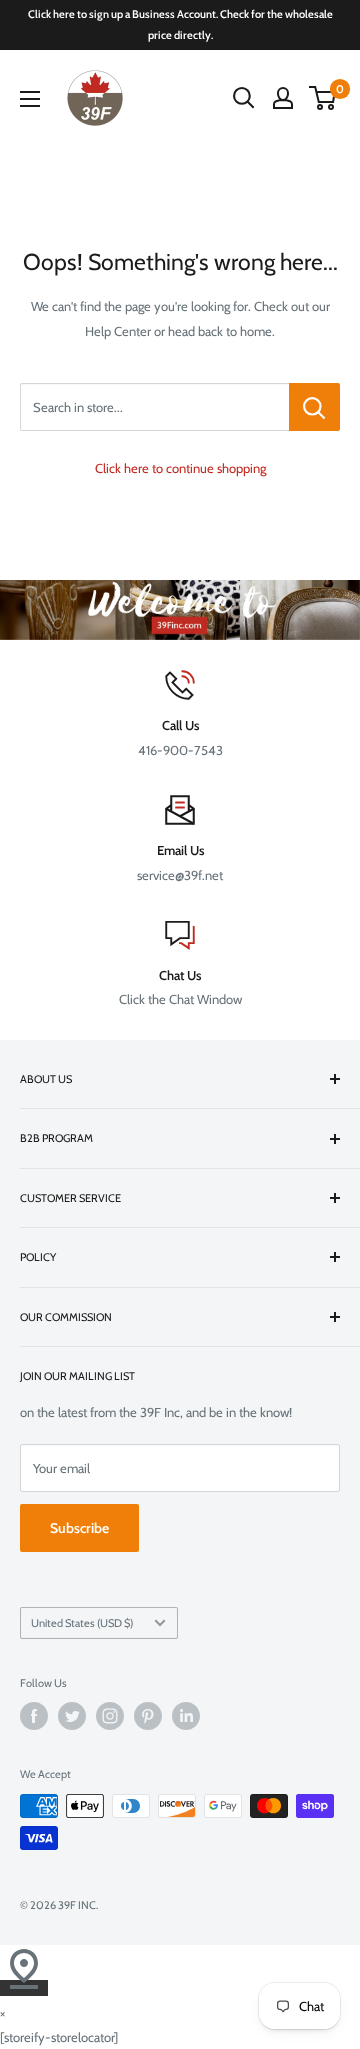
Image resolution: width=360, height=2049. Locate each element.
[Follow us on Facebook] (34, 1716)
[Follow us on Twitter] (72, 1716)
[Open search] (244, 98)
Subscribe (79, 1528)
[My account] (283, 98)
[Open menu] (30, 99)
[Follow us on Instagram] (110, 1716)
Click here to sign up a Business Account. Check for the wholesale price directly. (180, 24)
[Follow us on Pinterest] (148, 1716)
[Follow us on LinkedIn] (186, 1716)
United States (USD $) (82, 1623)
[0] (323, 98)
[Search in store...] (314, 407)
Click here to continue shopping (180, 468)
